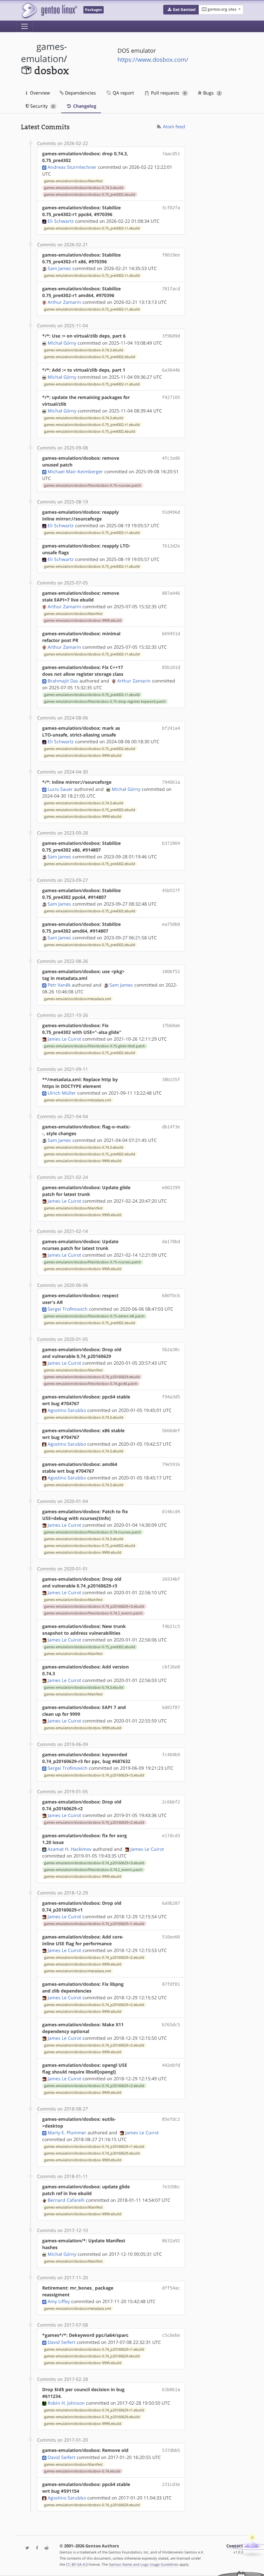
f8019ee (171, 255)
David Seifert (61, 2342)
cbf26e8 (171, 1667)
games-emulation (44, 53)
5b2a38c (171, 1350)
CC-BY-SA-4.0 (77, 2564)
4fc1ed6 (171, 458)
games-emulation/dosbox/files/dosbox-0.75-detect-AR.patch (94, 1316)
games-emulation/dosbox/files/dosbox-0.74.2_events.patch (93, 1613)
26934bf (171, 1579)
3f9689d (171, 336)
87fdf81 (171, 1984)
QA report (123, 93)
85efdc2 (171, 2119)
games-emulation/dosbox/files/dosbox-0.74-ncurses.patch (93, 1532)
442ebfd (171, 2065)
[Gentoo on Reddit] (45, 2548)
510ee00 (171, 1937)
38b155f (171, 1080)
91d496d (171, 512)
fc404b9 (171, 1755)
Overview (39, 93)
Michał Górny (62, 343)
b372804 (171, 843)
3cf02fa (171, 208)
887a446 (171, 593)
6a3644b (171, 370)
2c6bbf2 (171, 1802)
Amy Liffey (59, 2301)
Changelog (84, 106)
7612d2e (171, 546)
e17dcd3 (171, 1836)
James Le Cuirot (64, 1039)
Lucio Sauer (60, 789)
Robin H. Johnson (66, 2403)
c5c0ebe (171, 2335)
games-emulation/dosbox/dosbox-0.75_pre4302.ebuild (90, 194)
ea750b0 (171, 924)
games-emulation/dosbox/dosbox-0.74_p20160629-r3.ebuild (94, 1606)
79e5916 (171, 1464)
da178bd (171, 1242)
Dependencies (80, 93)
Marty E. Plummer (67, 2133)
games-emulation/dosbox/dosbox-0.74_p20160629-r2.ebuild (94, 1822)
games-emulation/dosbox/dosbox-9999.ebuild (83, 620)
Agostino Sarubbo (67, 1410)
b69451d (171, 634)
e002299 (171, 1188)
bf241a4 (171, 728)
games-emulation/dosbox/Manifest (73, 181)
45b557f (171, 890)
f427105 (171, 397)
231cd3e (171, 2484)
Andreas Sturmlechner (72, 167)
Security (42, 106)
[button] (181, 10)
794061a (171, 782)
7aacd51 (171, 154)
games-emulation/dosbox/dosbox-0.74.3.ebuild (84, 188)
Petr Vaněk (59, 985)
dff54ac (171, 2288)
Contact (235, 2546)
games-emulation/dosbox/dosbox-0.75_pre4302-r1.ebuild (92, 228)
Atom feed (173, 127)
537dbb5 (171, 2450)
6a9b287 (171, 1903)
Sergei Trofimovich (68, 1309)
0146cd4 (171, 1512)
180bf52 (171, 972)
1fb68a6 (171, 1026)
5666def (171, 1431)
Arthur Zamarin (64, 302)
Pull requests (168, 93)
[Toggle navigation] (24, 26)
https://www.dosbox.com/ (153, 59)
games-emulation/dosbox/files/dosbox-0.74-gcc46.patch (91, 1384)
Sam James (59, 268)
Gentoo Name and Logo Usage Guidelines (144, 2564)
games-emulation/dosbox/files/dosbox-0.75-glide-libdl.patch (95, 1046)
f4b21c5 (171, 1626)
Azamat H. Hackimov (70, 1849)
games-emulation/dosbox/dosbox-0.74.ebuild (82, 2471)
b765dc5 (171, 2025)
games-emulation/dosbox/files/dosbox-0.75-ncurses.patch (93, 485)
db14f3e (171, 1127)
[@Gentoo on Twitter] (26, 2548)
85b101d (171, 667)
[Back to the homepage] (49, 10)
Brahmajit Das (63, 681)
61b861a (171, 2390)
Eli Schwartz (61, 221)
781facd (171, 289)
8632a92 (171, 2241)
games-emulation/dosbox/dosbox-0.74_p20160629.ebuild (92, 1377)
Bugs (211, 93)
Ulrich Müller (62, 1093)
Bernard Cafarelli (66, 2200)
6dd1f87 (171, 1707)
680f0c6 (171, 1296)
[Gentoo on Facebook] (35, 2548)
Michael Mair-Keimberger (75, 471)
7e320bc (171, 2187)
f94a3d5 (171, 1397)
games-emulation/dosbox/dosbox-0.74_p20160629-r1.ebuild (94, 1924)
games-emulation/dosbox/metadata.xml (78, 999)
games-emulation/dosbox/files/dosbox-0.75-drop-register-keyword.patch (105, 701)
